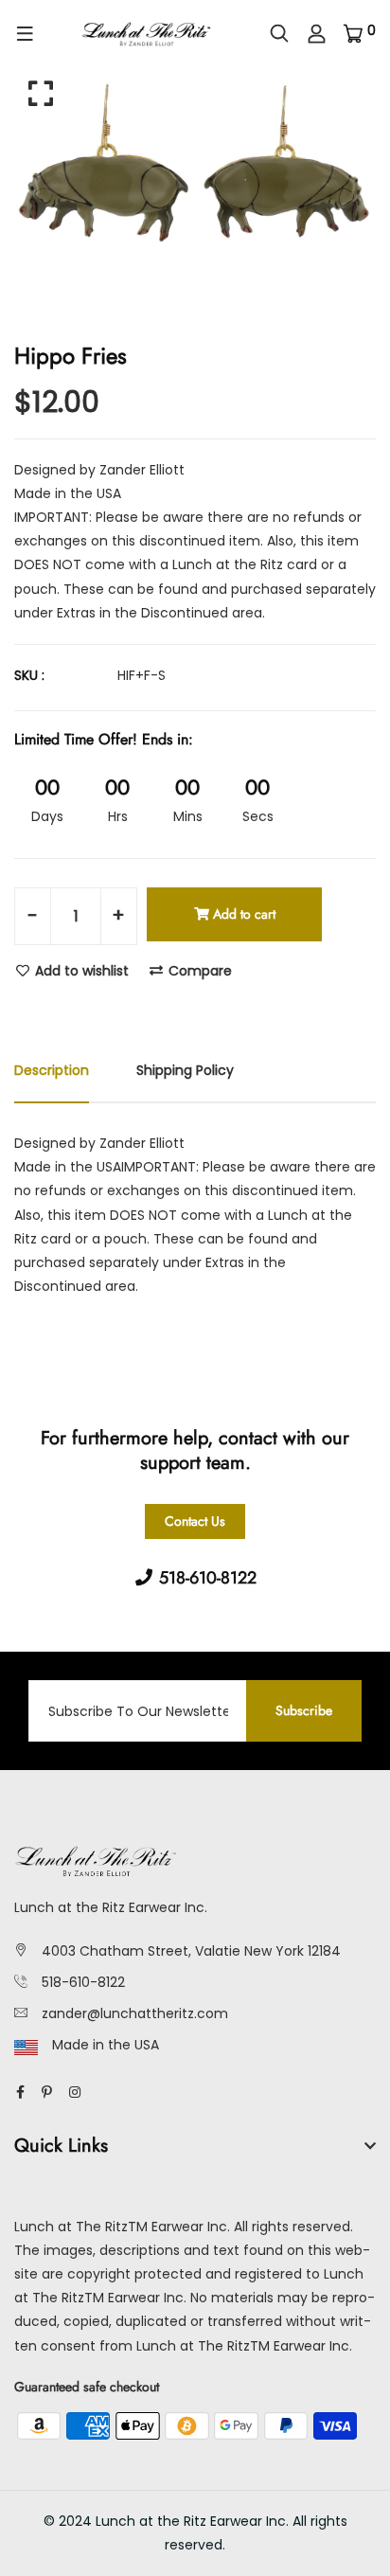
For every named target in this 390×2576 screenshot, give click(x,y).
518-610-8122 (83, 1982)
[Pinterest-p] (47, 2092)
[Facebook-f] (20, 2092)
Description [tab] (52, 1070)
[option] (195, 169)
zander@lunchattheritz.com (135, 2013)
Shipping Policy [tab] (185, 1070)
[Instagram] (75, 2092)
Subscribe (304, 1710)
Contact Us (195, 1521)
